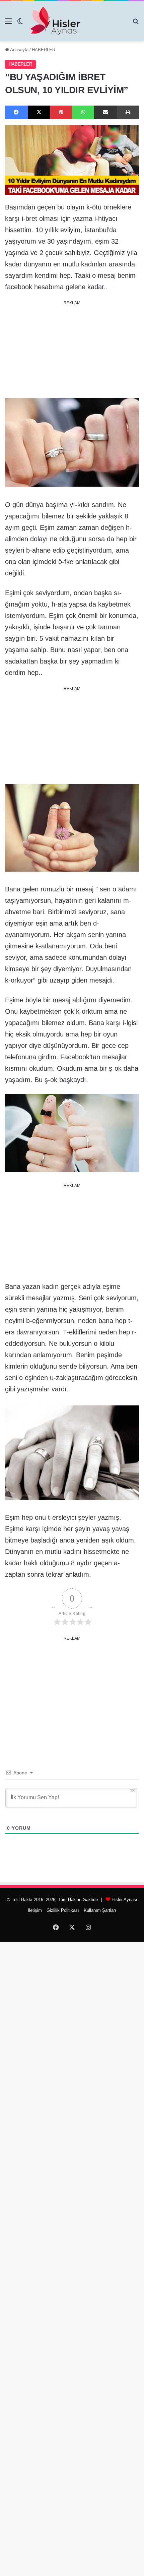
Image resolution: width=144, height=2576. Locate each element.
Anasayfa (19, 50)
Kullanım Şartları (100, 1910)
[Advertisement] (72, 350)
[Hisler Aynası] (55, 21)
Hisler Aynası (124, 1900)
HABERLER (44, 50)
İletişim (35, 1910)
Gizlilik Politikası (63, 1910)
